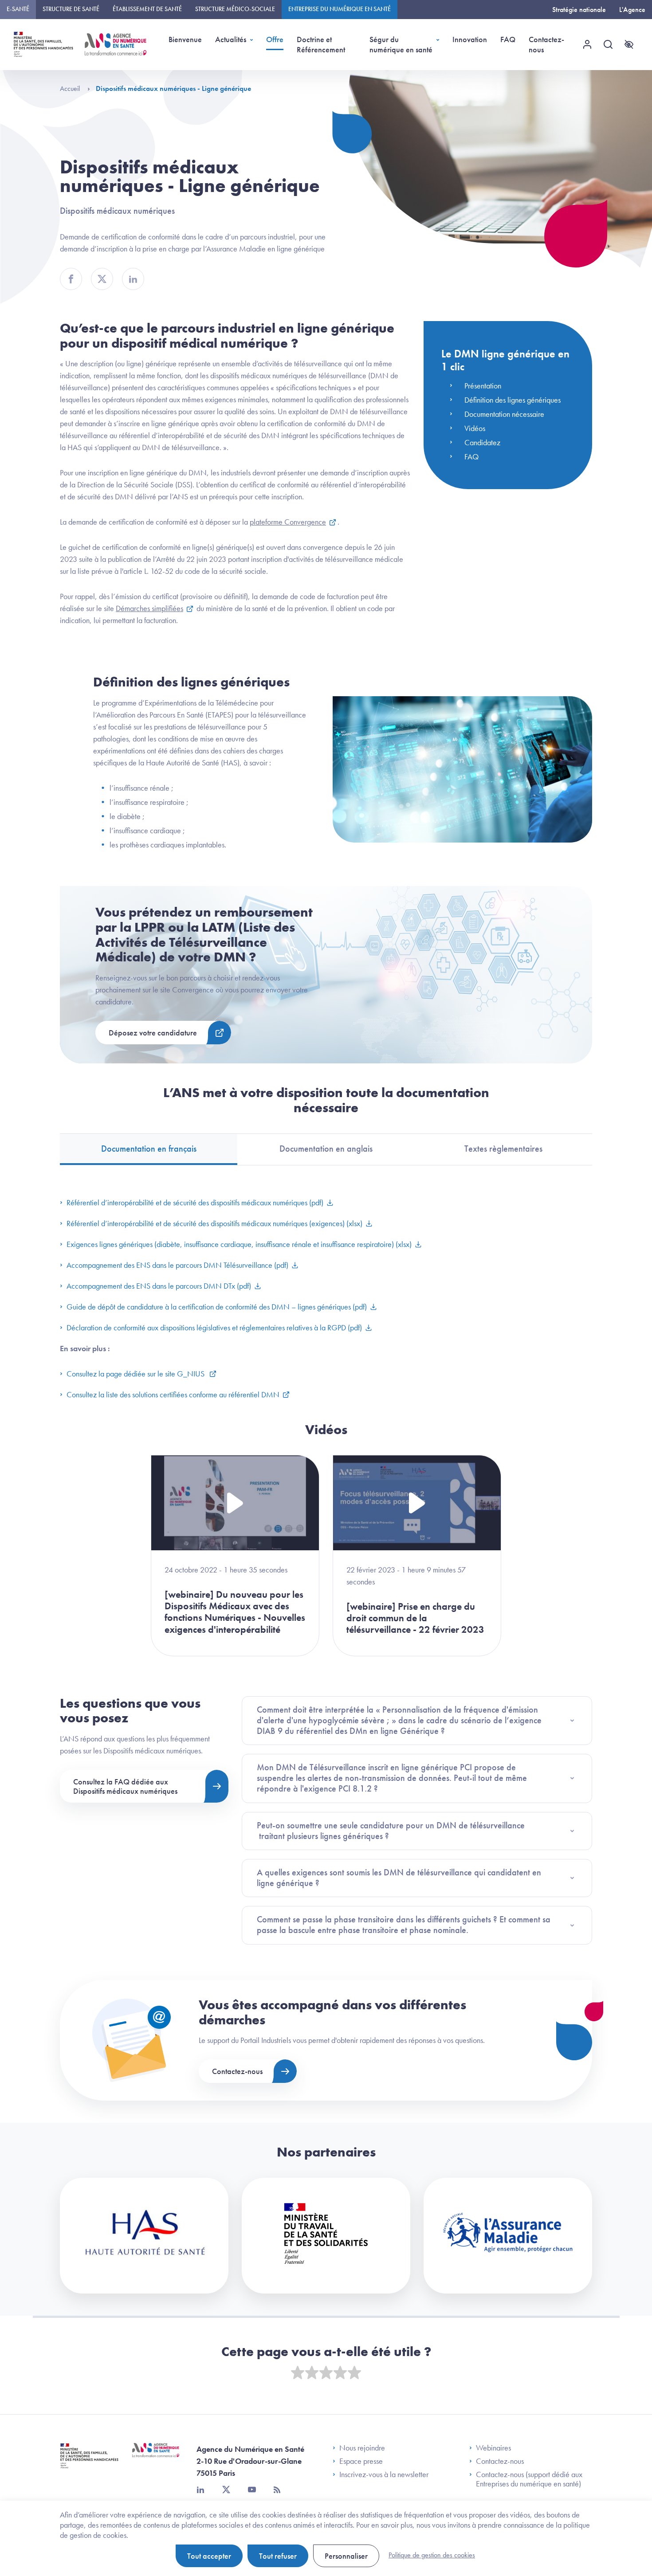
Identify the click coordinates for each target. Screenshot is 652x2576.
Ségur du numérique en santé (401, 44)
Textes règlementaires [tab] (503, 1149)
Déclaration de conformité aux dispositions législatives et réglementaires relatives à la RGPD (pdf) (214, 1327)
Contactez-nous (546, 44)
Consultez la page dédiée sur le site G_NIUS (136, 1374)
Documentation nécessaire (504, 414)
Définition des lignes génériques (513, 400)
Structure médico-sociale (235, 9)
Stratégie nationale (579, 10)
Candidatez (482, 442)
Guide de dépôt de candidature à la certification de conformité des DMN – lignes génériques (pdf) (217, 1307)
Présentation (483, 386)
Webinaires (493, 2448)
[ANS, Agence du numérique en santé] (116, 44)
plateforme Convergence (288, 522)
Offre (275, 39)
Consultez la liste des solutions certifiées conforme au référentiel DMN (173, 1394)
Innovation (470, 39)
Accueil (71, 88)
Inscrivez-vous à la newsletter (384, 2474)
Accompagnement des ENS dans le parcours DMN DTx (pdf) (159, 1286)
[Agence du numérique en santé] (156, 2457)
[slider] (326, 2373)
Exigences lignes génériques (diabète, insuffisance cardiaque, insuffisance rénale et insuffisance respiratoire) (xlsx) (239, 1244)
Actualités (231, 39)
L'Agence (632, 10)
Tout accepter (209, 2556)
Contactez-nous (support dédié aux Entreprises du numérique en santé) (529, 2479)
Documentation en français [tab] (149, 1149)
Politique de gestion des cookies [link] (432, 2555)
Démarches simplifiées (149, 608)
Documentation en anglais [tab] (326, 1149)
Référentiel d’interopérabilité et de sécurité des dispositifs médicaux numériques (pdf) (195, 1202)
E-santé (18, 9)
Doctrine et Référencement (321, 44)
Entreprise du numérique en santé (340, 9)
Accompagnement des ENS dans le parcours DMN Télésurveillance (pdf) (177, 1265)
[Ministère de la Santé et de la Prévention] (89, 2462)
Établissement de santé (147, 9)
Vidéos (475, 428)
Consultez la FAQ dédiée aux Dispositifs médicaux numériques (125, 1786)
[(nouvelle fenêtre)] (144, 2236)
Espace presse (361, 2461)
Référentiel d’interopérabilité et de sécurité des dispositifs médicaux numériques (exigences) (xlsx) (214, 1223)
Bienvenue (185, 39)
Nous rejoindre (362, 2448)
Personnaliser (346, 2556)
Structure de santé (71, 9)
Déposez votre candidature (153, 1033)
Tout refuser (278, 2556)
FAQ (508, 39)
